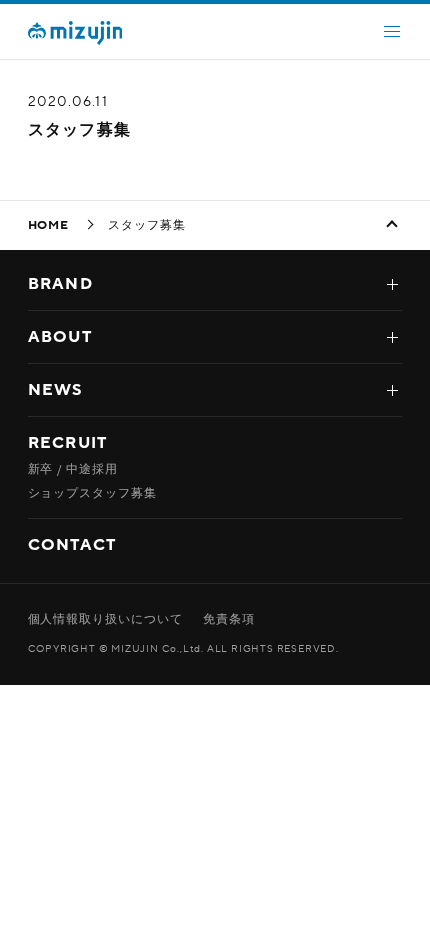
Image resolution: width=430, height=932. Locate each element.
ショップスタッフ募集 (93, 493)
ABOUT (60, 337)
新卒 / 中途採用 (73, 469)
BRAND (60, 284)
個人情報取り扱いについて (106, 619)
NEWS (55, 390)
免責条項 (229, 619)
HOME (49, 225)
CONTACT (72, 545)
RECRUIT (68, 443)
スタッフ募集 (80, 130)
